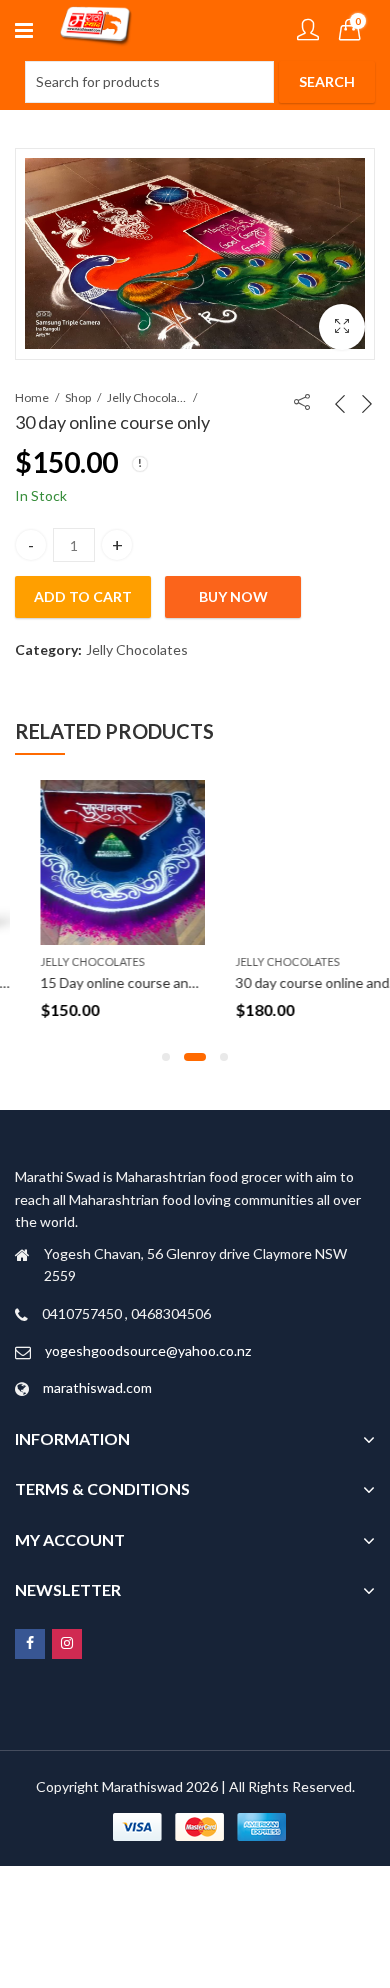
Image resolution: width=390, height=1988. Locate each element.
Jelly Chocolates (147, 397)
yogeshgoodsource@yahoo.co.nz (148, 1350)
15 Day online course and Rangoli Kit (129, 982)
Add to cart (83, 596)
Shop (78, 397)
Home (32, 397)
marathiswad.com (97, 1387)
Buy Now (233, 596)
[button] (342, 327)
